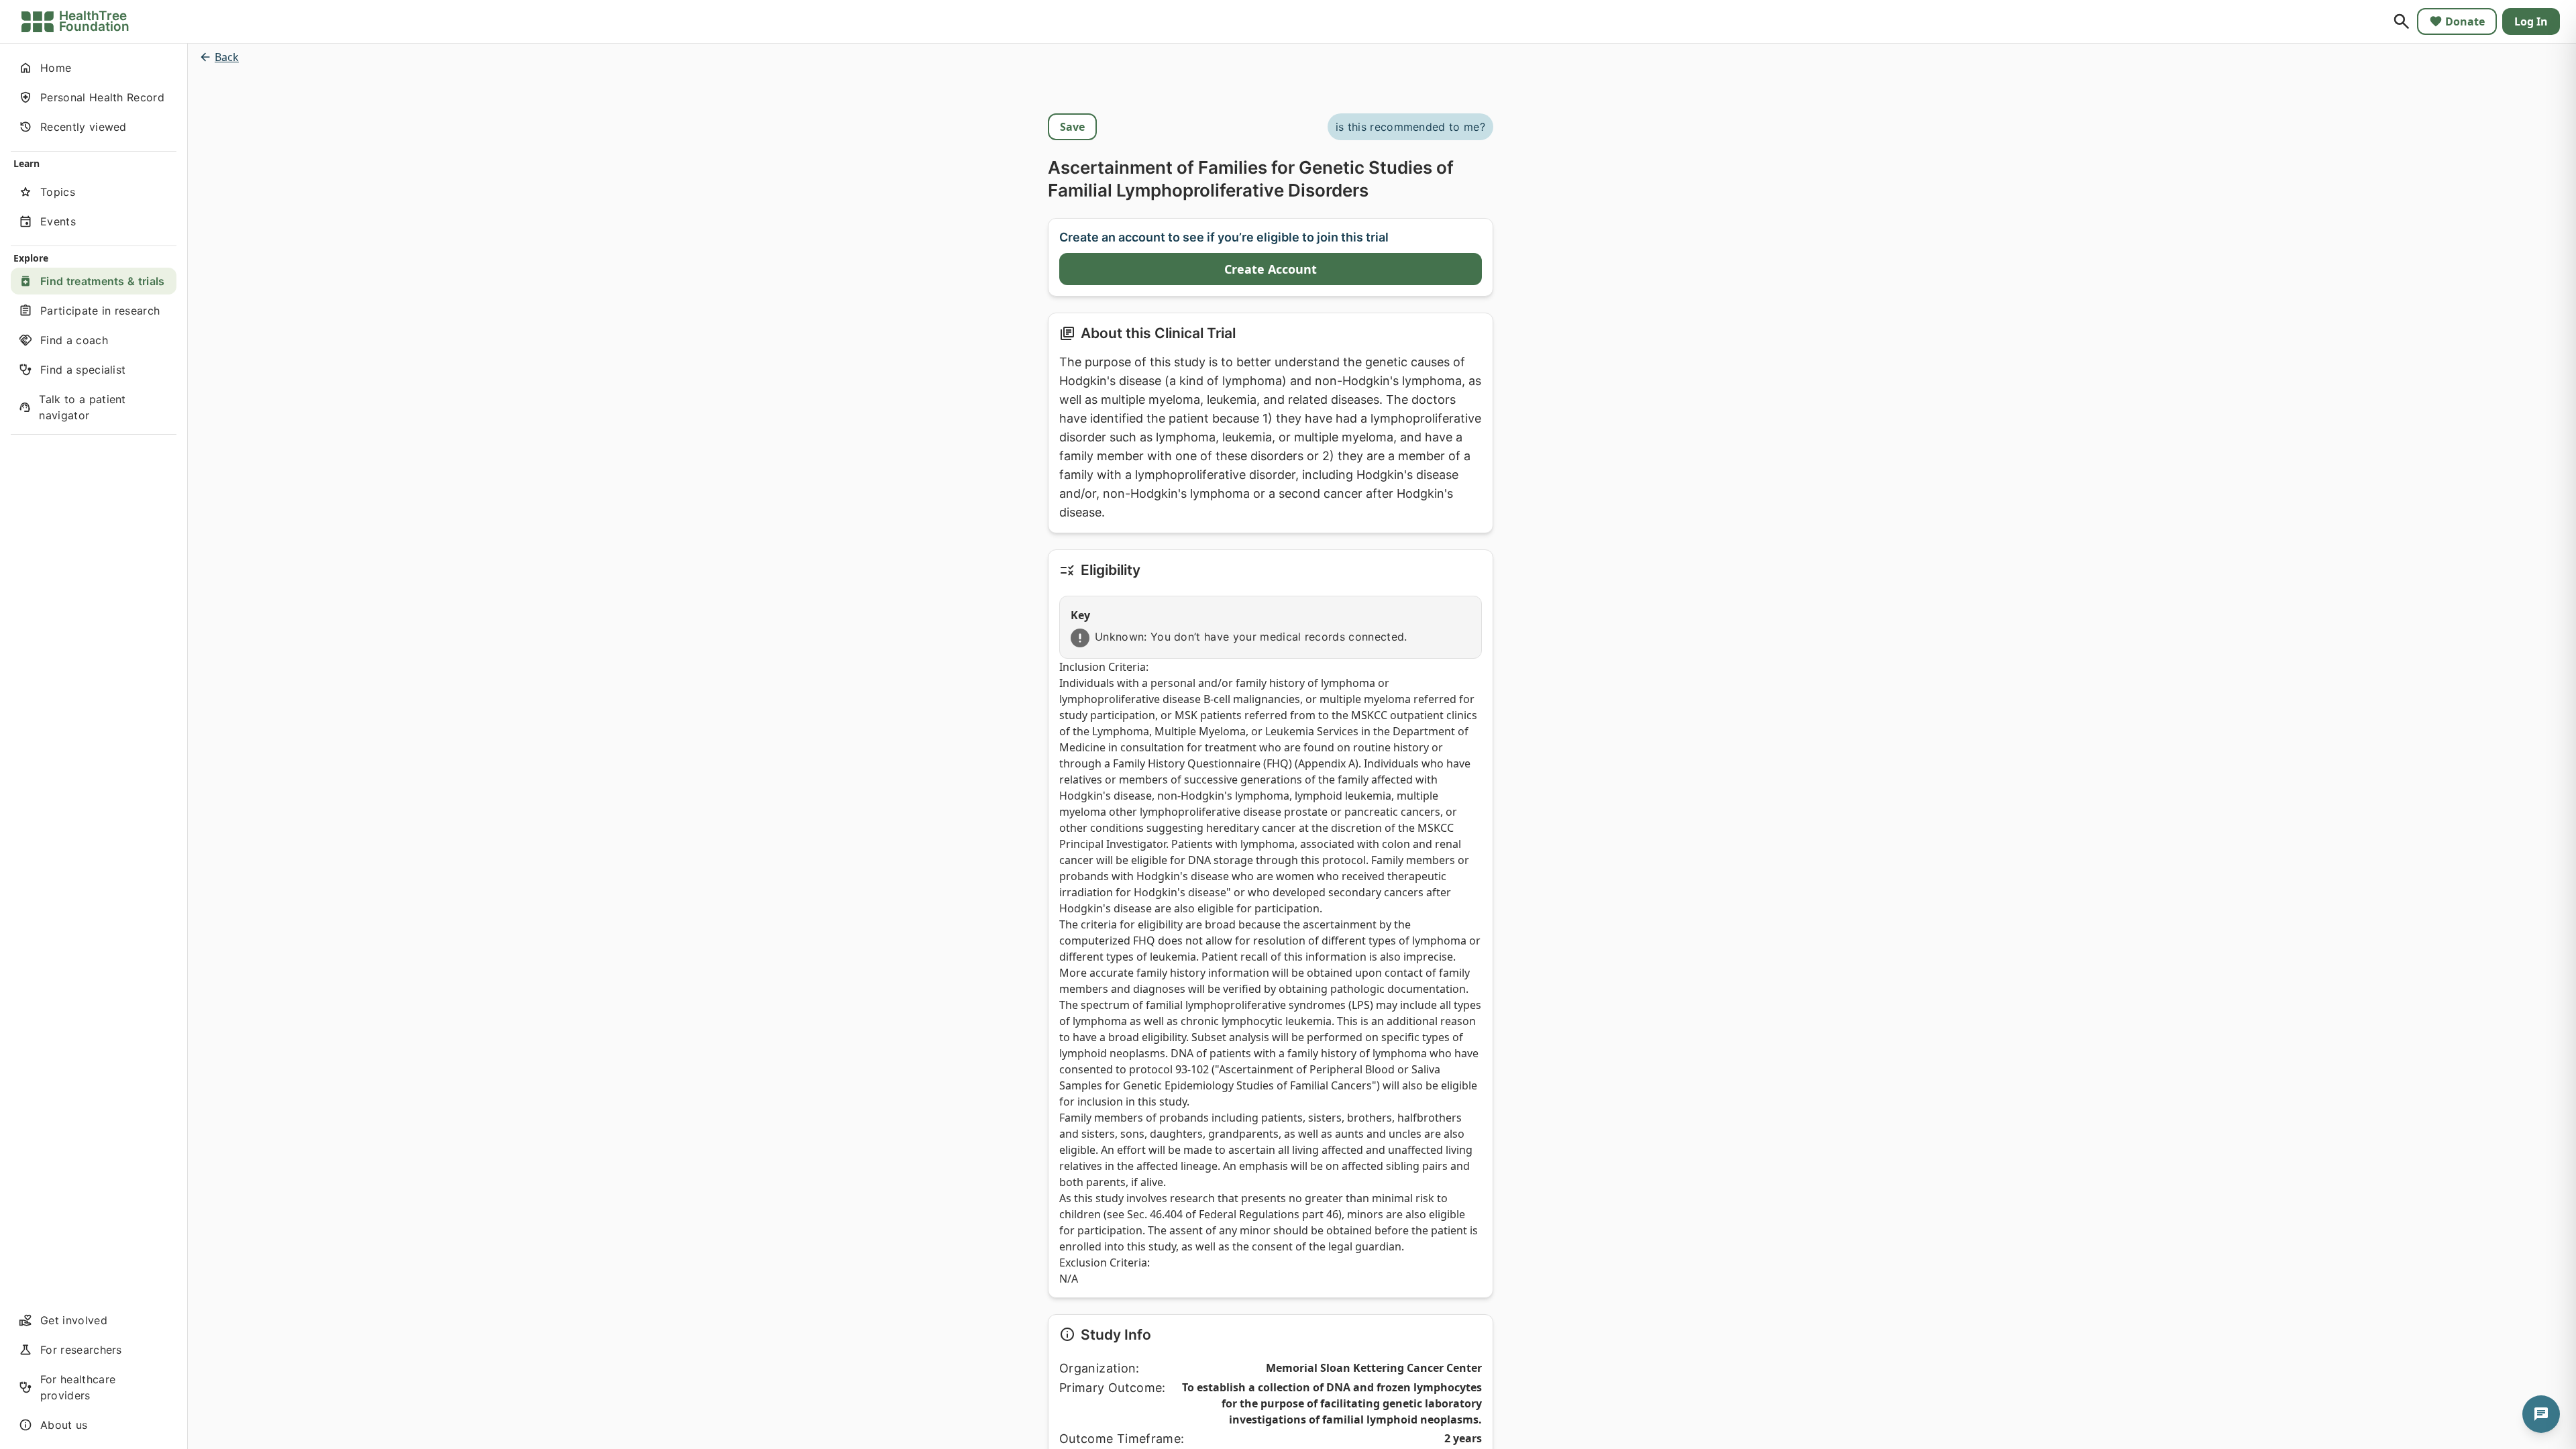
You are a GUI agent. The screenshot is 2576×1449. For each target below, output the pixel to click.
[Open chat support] (2541, 1414)
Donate (2465, 21)
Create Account (1271, 269)
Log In (2531, 21)
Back (227, 57)
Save (1072, 127)
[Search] (2402, 21)
